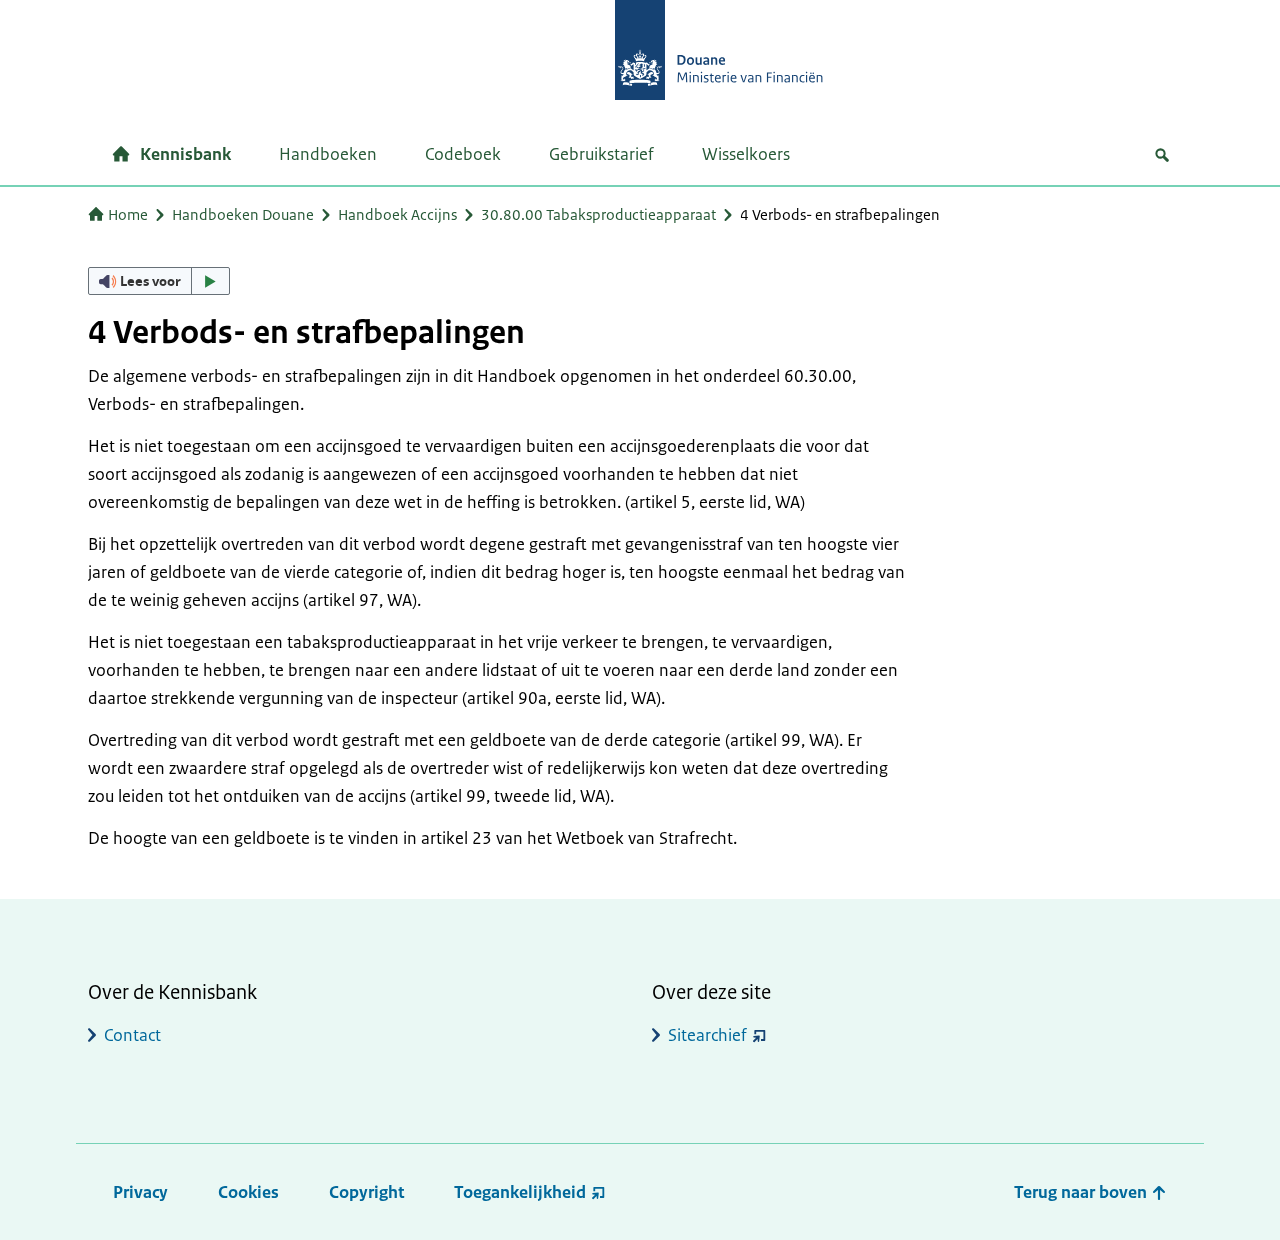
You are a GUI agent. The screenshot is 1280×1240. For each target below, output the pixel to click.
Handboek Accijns (397, 214)
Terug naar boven (1082, 1192)
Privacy (140, 1192)
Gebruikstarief (601, 154)
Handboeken (328, 154)
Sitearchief (707, 1035)
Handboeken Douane (243, 214)
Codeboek (463, 154)
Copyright (366, 1192)
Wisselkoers (746, 154)
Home (128, 214)
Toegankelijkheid (520, 1192)
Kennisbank (185, 154)
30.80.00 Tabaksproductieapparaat (598, 214)
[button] (159, 281)
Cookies (248, 1192)
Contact (132, 1035)
